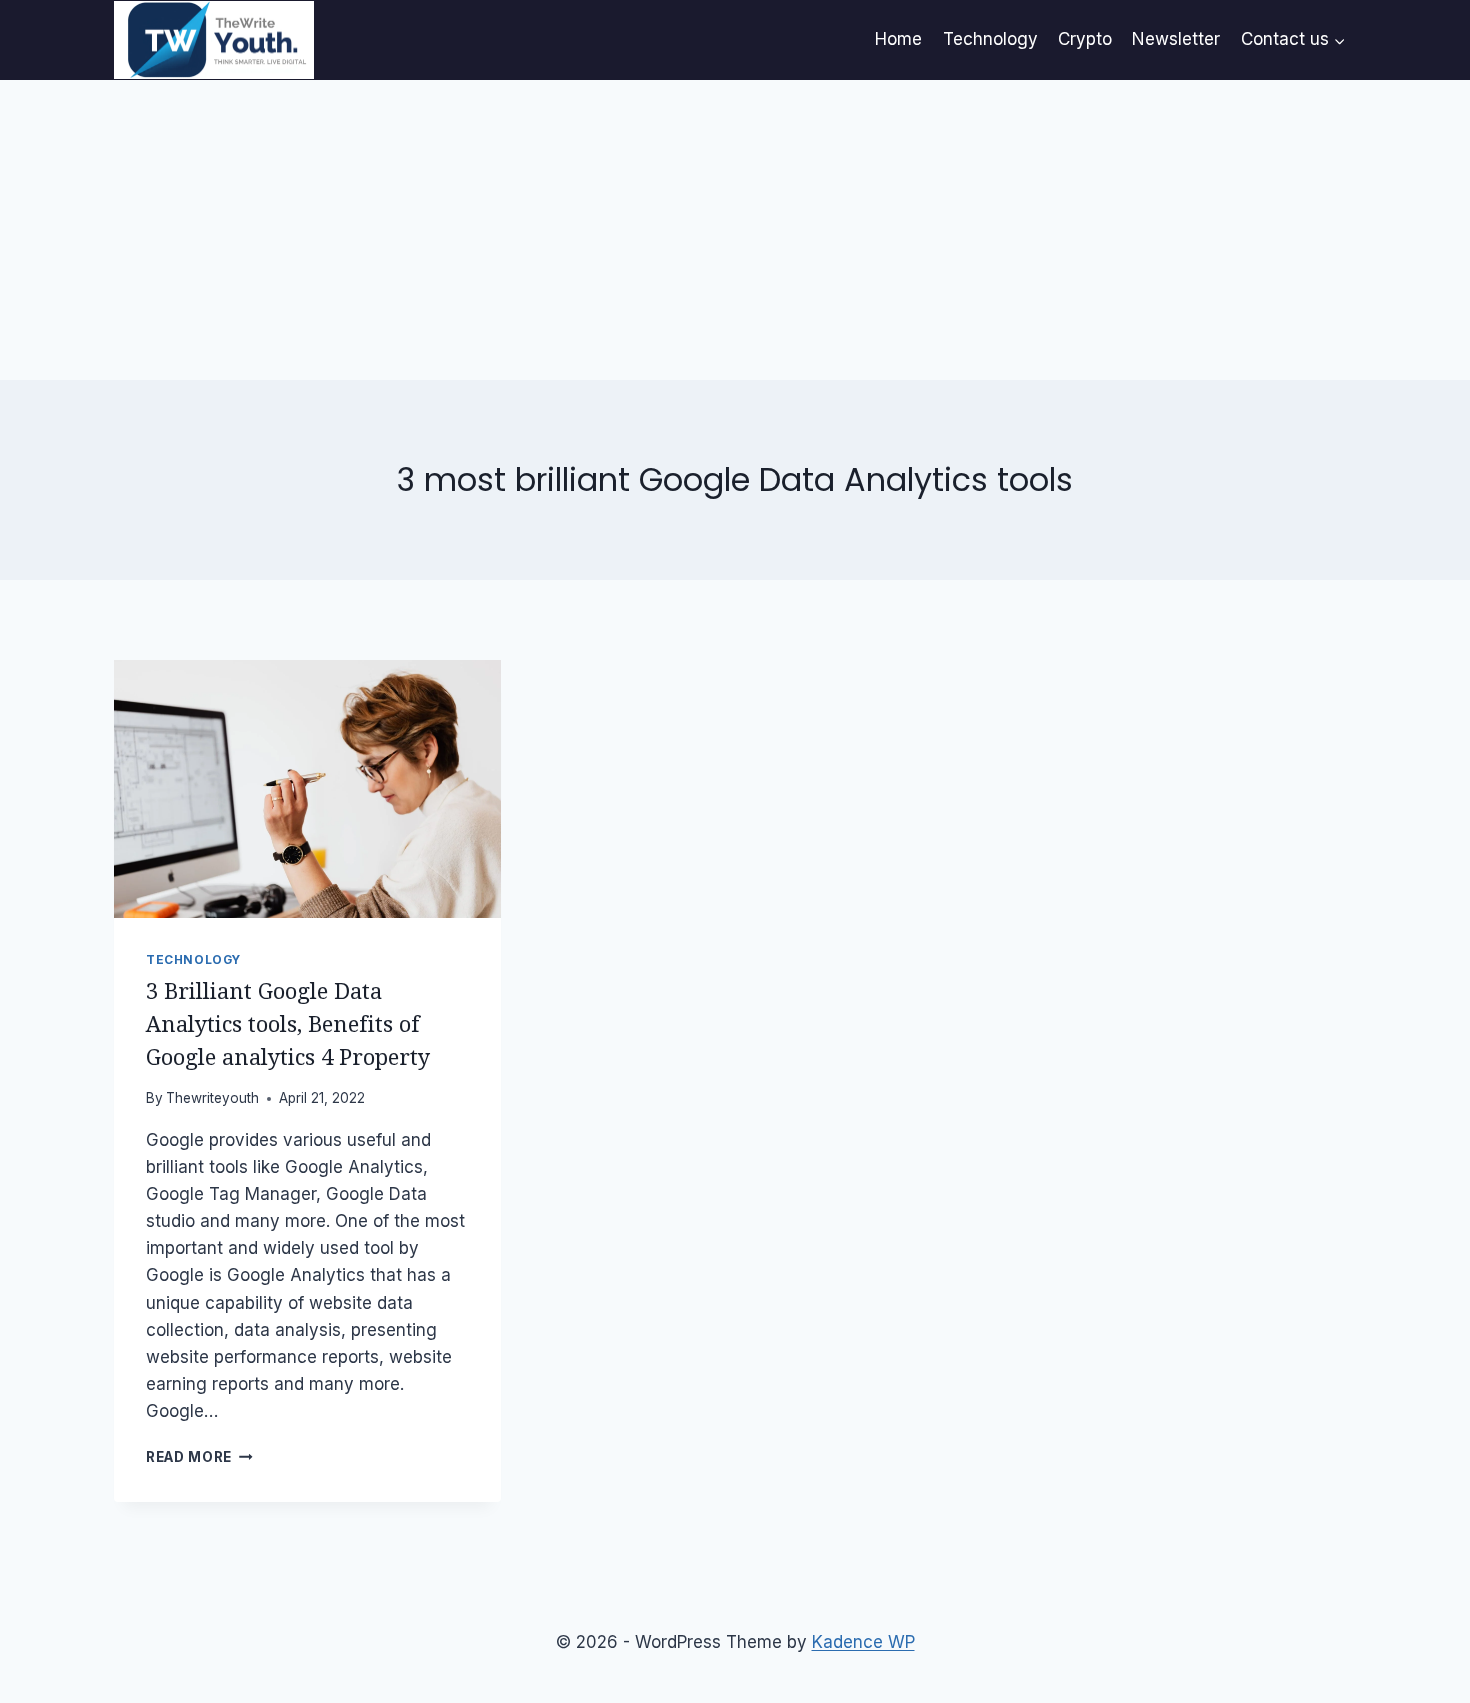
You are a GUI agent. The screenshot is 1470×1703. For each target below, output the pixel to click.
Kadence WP (863, 1642)
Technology (990, 39)
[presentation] (307, 789)
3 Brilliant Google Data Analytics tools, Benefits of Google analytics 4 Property (288, 1024)
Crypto (1085, 39)
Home (898, 39)
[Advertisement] (735, 230)
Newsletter (1176, 39)
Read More (199, 1457)
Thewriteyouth (212, 1098)
